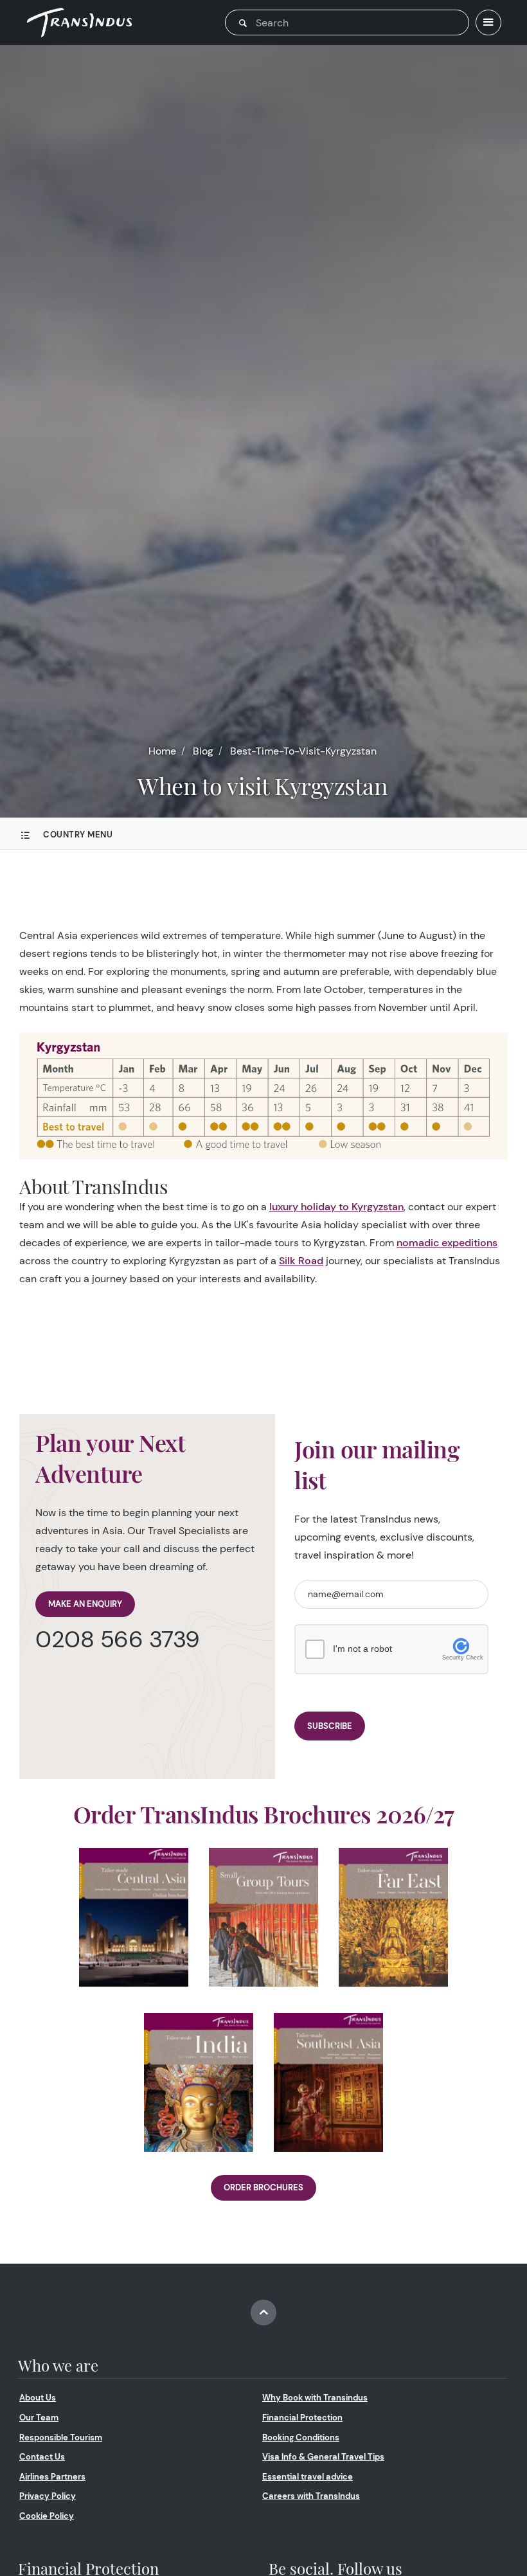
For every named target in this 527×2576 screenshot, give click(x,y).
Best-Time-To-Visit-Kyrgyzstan (303, 751)
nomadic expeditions (447, 1243)
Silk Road (301, 1261)
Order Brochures (263, 2187)
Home (162, 751)
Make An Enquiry (85, 1604)
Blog (203, 751)
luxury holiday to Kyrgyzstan (336, 1207)
